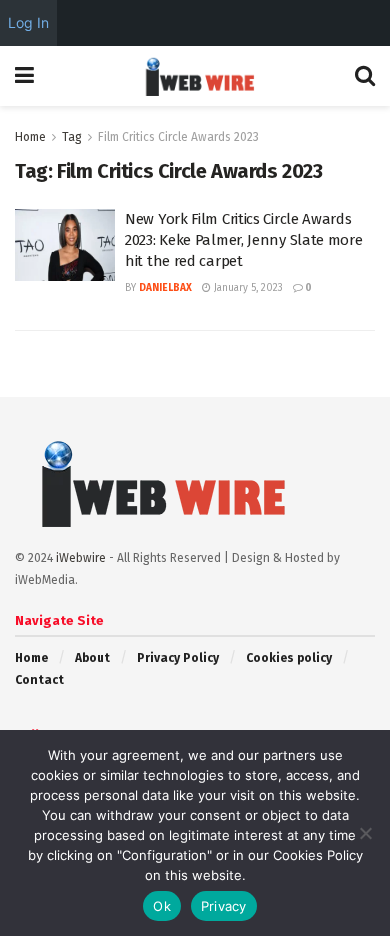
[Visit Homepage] (194, 76)
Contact (39, 680)
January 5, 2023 (247, 288)
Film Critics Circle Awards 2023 (178, 137)
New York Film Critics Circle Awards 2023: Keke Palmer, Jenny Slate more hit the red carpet (244, 240)
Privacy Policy (178, 658)
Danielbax (165, 288)
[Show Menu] (24, 76)
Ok (162, 906)
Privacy (224, 906)
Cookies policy (289, 658)
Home (30, 137)
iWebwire (81, 558)
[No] (365, 833)
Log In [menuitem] (28, 22)
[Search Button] (365, 76)
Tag (72, 137)
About (92, 658)
